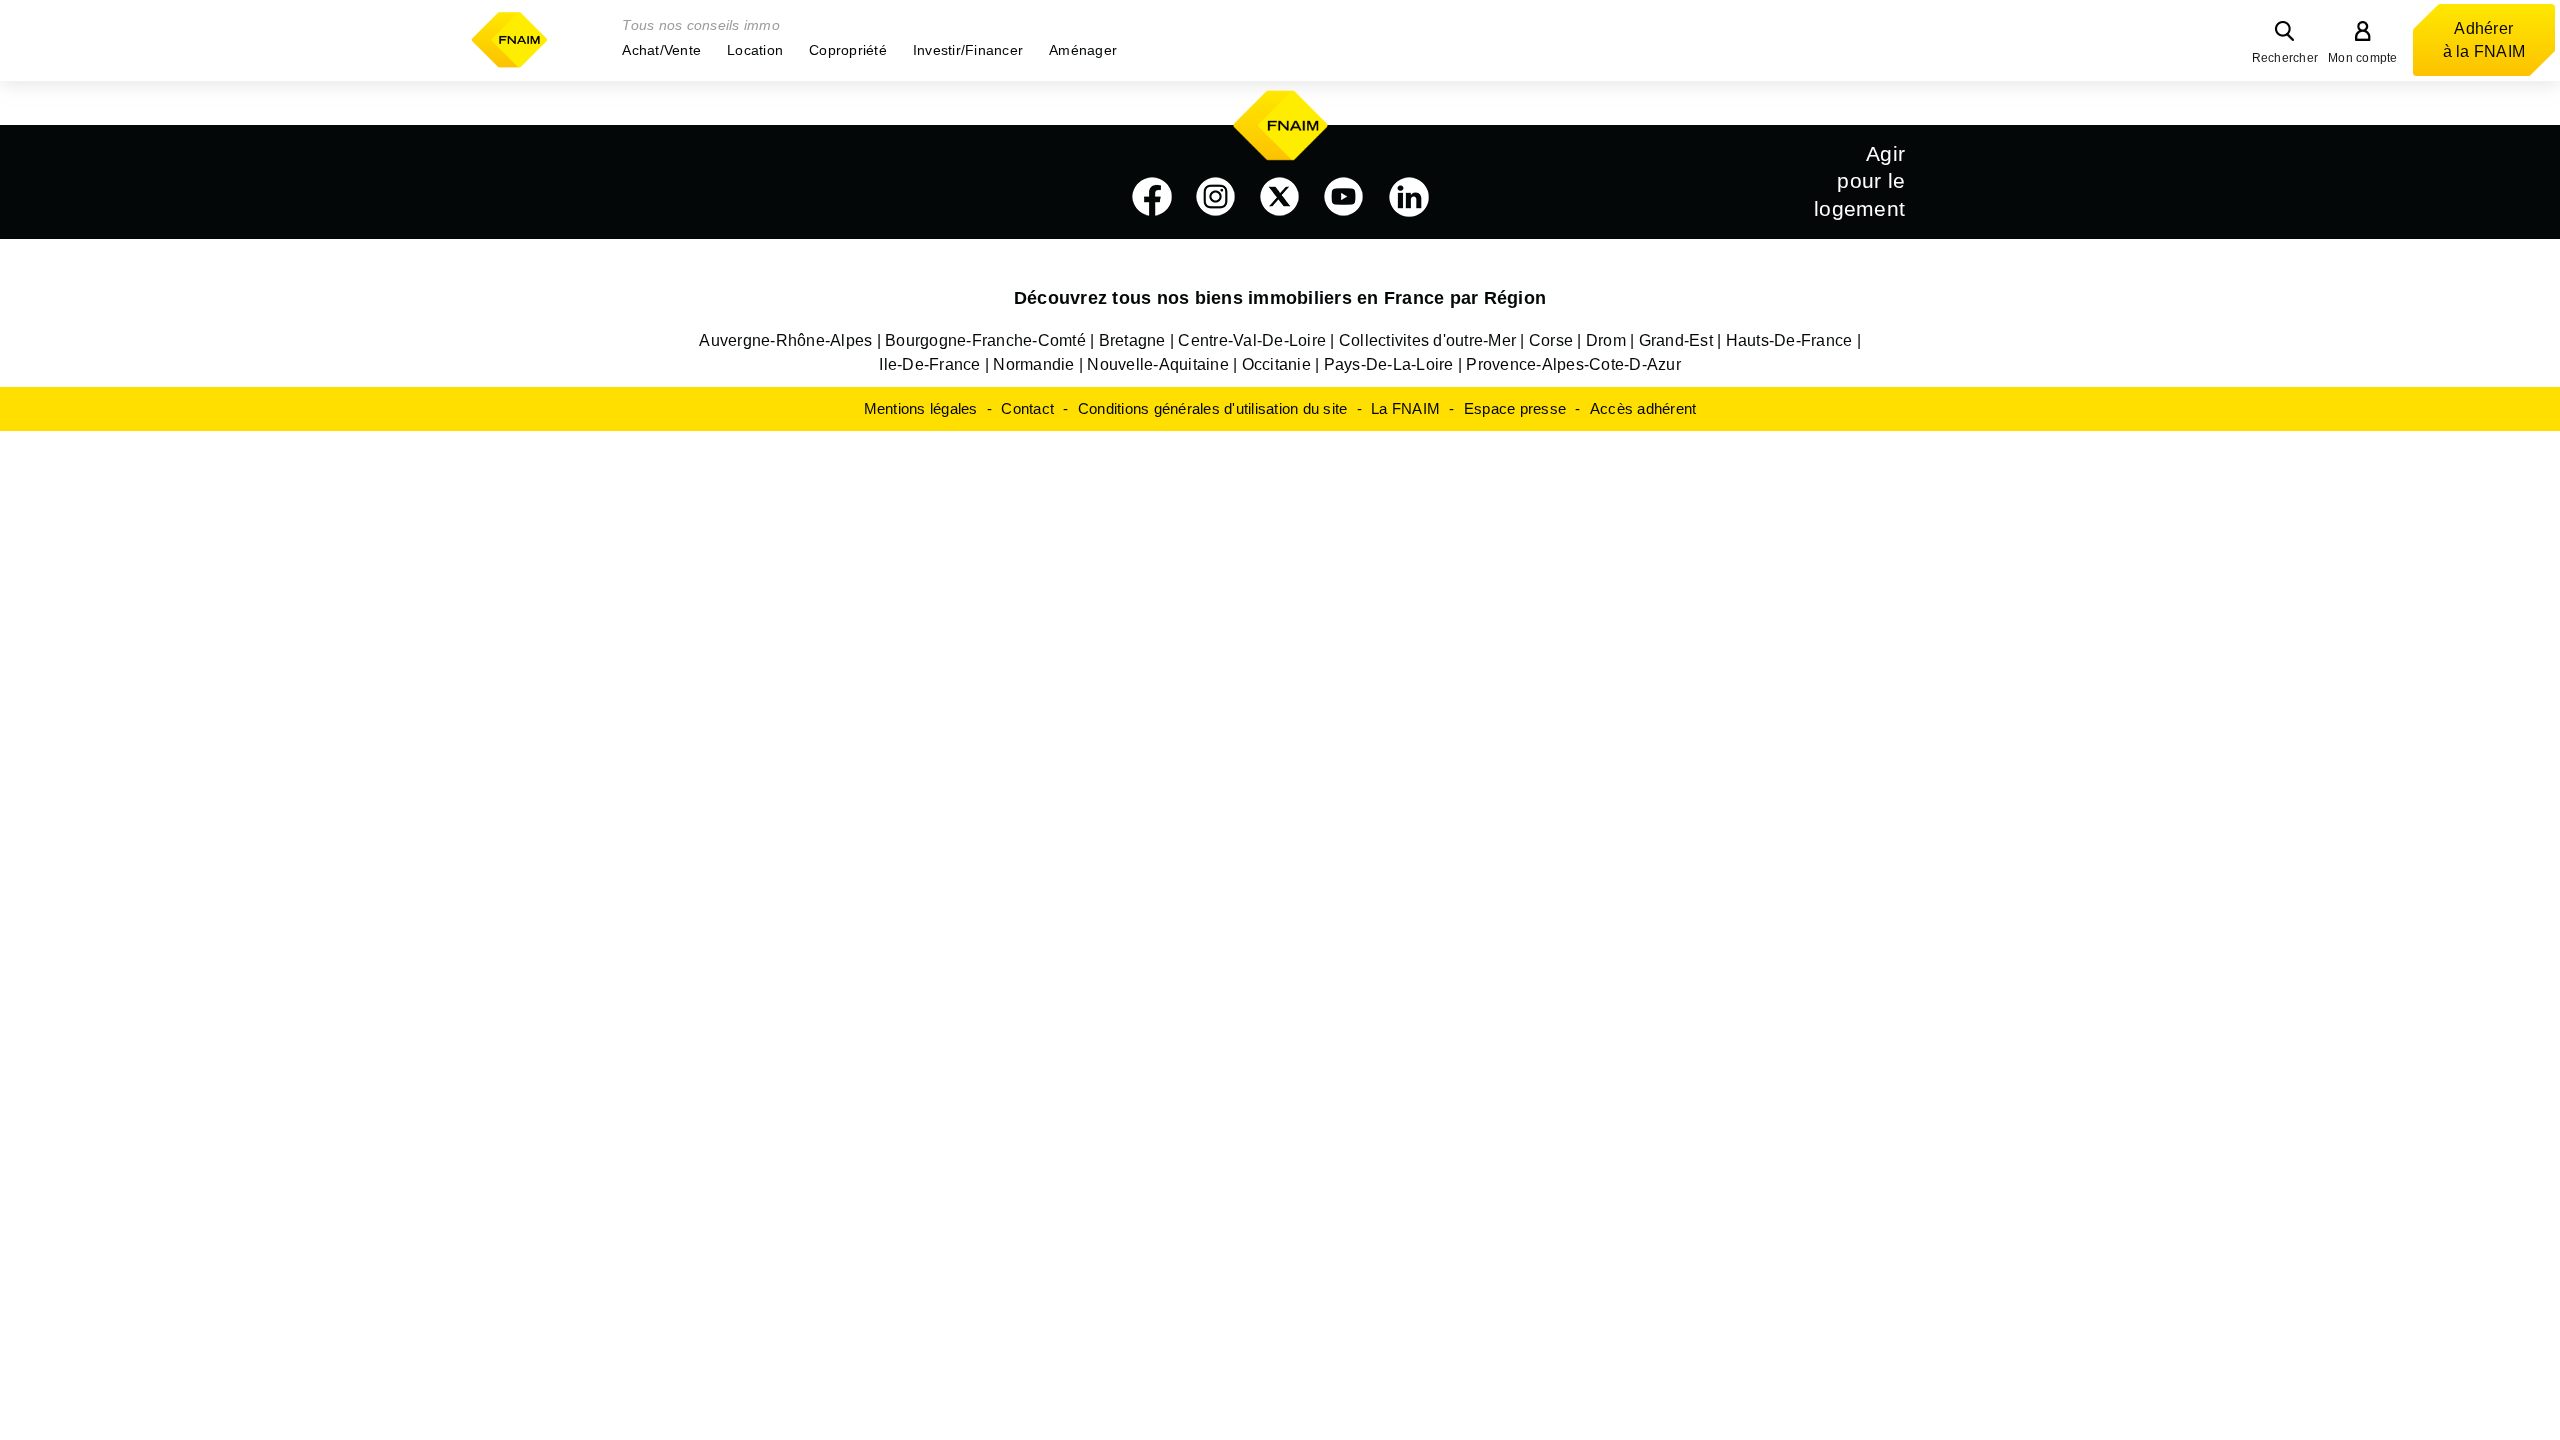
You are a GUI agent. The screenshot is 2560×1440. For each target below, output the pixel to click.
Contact (1027, 408)
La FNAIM (1405, 408)
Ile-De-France (929, 364)
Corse (1551, 340)
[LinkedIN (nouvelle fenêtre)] (1409, 197)
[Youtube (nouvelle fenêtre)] (1344, 197)
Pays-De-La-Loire (1389, 364)
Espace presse (1515, 408)
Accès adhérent (1643, 408)
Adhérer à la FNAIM (2484, 40)
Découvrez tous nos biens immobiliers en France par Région (1280, 298)
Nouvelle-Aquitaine (1158, 364)
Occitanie (1276, 364)
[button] (661, 50)
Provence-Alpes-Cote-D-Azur (1573, 364)
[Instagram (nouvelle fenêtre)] (1216, 197)
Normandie (1033, 364)
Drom (1606, 340)
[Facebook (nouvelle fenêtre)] (1152, 197)
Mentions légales (921, 408)
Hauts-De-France (1789, 340)
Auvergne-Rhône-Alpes (785, 340)
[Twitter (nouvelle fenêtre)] (1280, 197)
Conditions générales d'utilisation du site (1213, 408)
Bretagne (1132, 340)
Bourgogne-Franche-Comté (985, 340)
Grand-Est (1676, 340)
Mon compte (2363, 58)
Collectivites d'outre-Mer (1427, 340)
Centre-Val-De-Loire (1252, 340)
